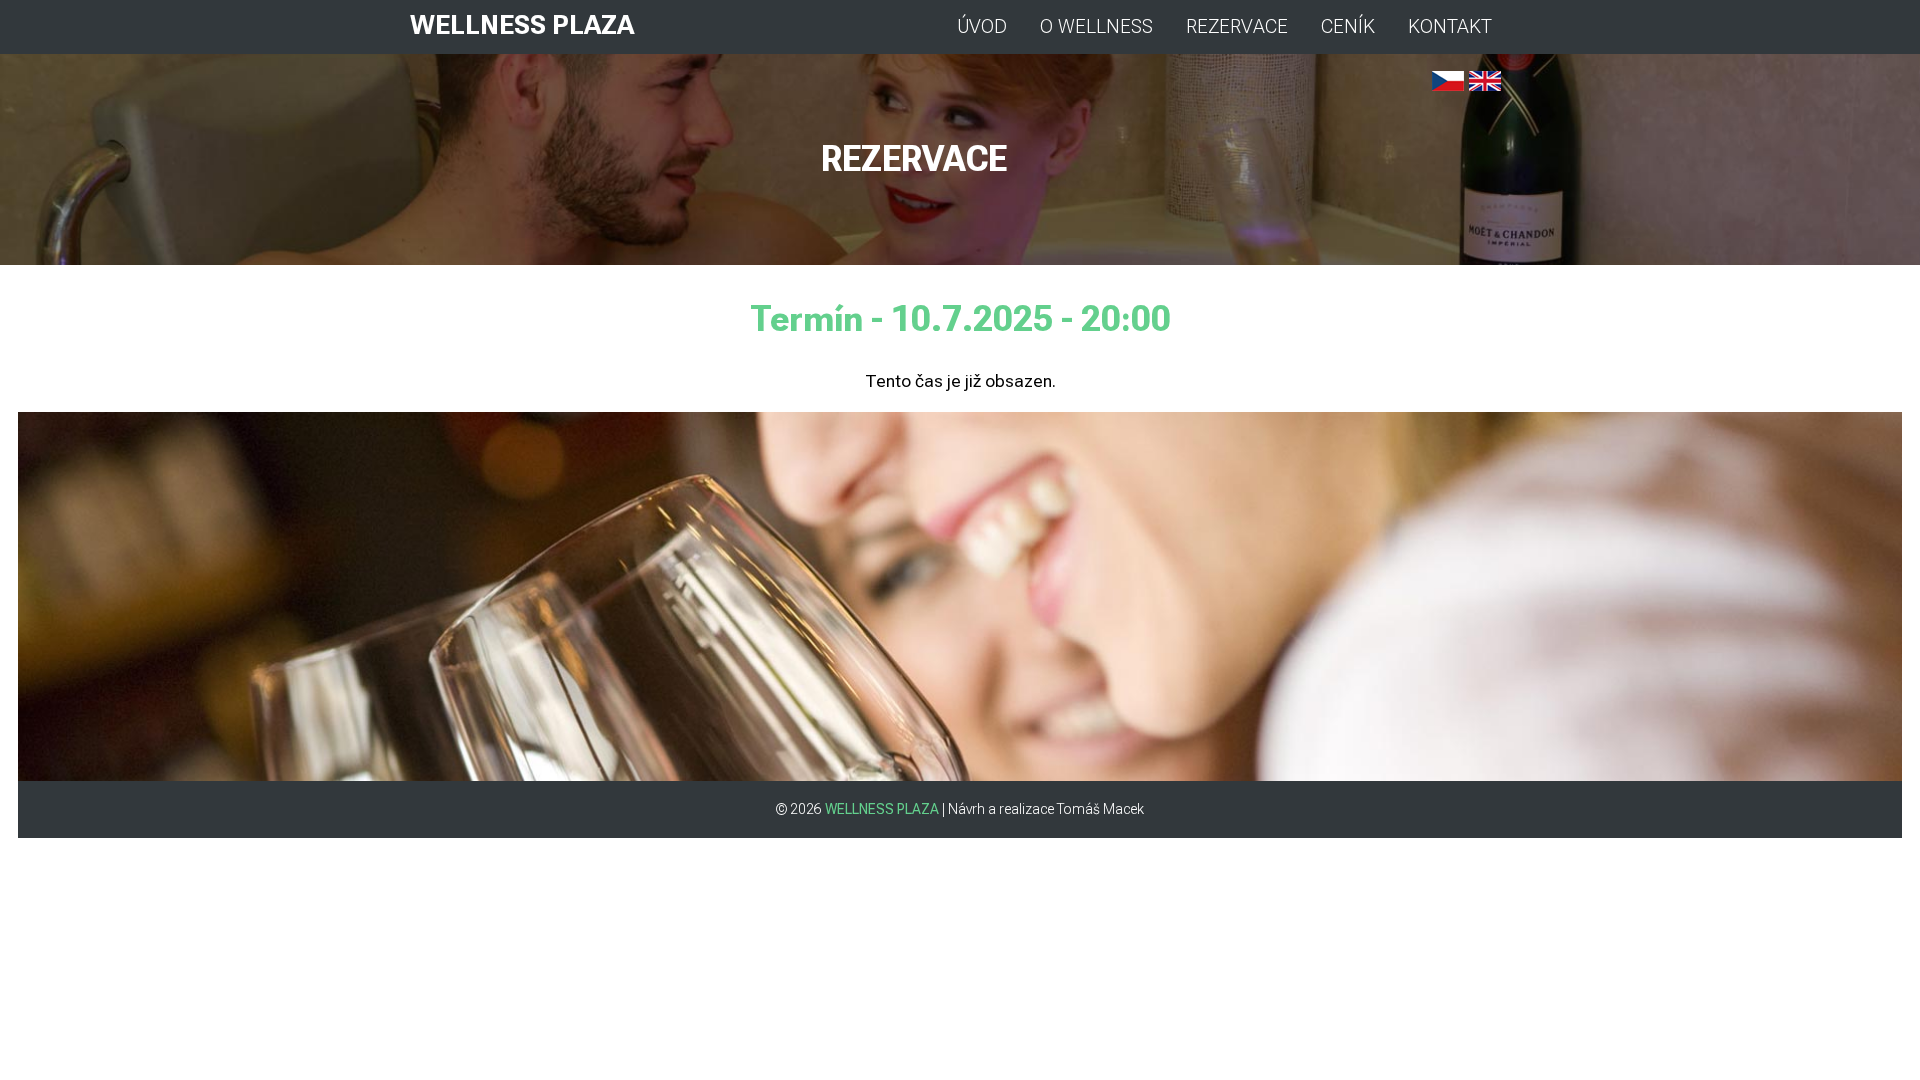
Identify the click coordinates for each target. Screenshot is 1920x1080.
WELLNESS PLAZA (522, 25)
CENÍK (1348, 27)
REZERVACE (1237, 27)
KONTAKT (1450, 27)
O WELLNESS (1096, 27)
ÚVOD (982, 27)
